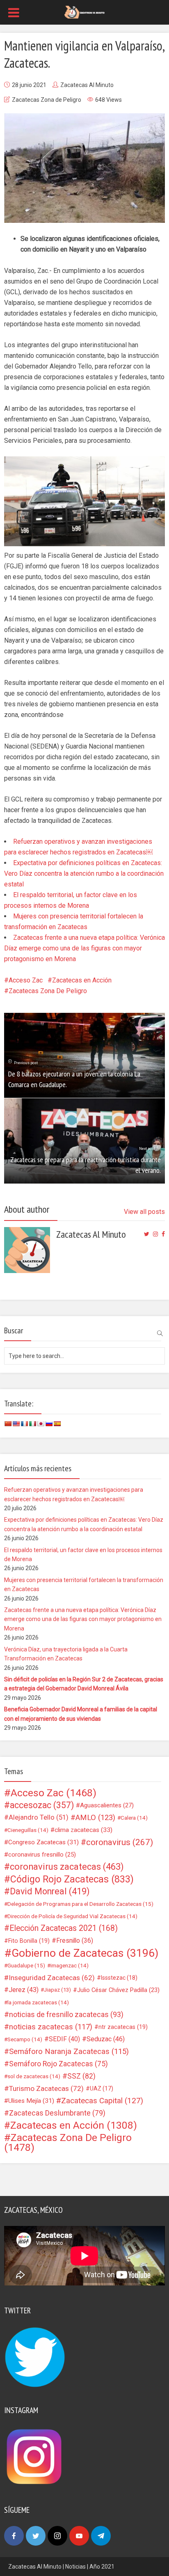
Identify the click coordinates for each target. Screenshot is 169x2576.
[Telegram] (101, 2536)
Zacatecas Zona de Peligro (47, 100)
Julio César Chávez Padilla (118, 1990)
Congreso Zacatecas (43, 1842)
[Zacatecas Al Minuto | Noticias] (84, 11)
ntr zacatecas (123, 2027)
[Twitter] (36, 2536)
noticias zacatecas (51, 2027)
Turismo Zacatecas (46, 2088)
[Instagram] (57, 2536)
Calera (134, 1818)
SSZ (81, 2076)
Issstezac (119, 1978)
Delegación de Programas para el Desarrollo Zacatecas (80, 1904)
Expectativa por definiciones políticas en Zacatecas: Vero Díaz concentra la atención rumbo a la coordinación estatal (84, 874)
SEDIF (64, 2039)
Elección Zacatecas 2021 (64, 1928)
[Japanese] (41, 1424)
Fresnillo (75, 1941)
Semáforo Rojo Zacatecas (58, 2064)
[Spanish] (57, 1424)
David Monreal (50, 1891)
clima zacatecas (83, 1830)
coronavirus (120, 1842)
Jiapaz (57, 1990)
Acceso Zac (26, 980)
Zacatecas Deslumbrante (57, 2113)
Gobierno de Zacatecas (85, 1953)
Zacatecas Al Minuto (87, 85)
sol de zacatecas (34, 2076)
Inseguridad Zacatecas (52, 1978)
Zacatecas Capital (102, 2101)
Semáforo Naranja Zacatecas (69, 2052)
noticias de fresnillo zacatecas (66, 2014)
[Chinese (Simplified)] (8, 1424)
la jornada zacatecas (38, 2002)
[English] (16, 1424)
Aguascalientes (107, 1805)
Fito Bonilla (29, 1941)
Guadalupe (26, 1965)
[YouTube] (79, 2536)
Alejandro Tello (39, 1817)
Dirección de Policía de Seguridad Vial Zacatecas (72, 1916)
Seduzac (106, 2039)
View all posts (144, 1212)
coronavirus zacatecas (67, 1867)
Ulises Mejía (31, 2101)
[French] (24, 1424)
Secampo (25, 2039)
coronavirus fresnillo (42, 1855)
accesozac (42, 1805)
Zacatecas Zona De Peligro (48, 991)
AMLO (95, 1818)
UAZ (102, 2088)
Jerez (24, 1990)
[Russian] (49, 1424)
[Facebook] (14, 2536)
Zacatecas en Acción (82, 980)
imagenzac (70, 1965)
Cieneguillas (28, 1830)
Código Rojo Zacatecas (72, 1879)
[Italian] (32, 1424)
